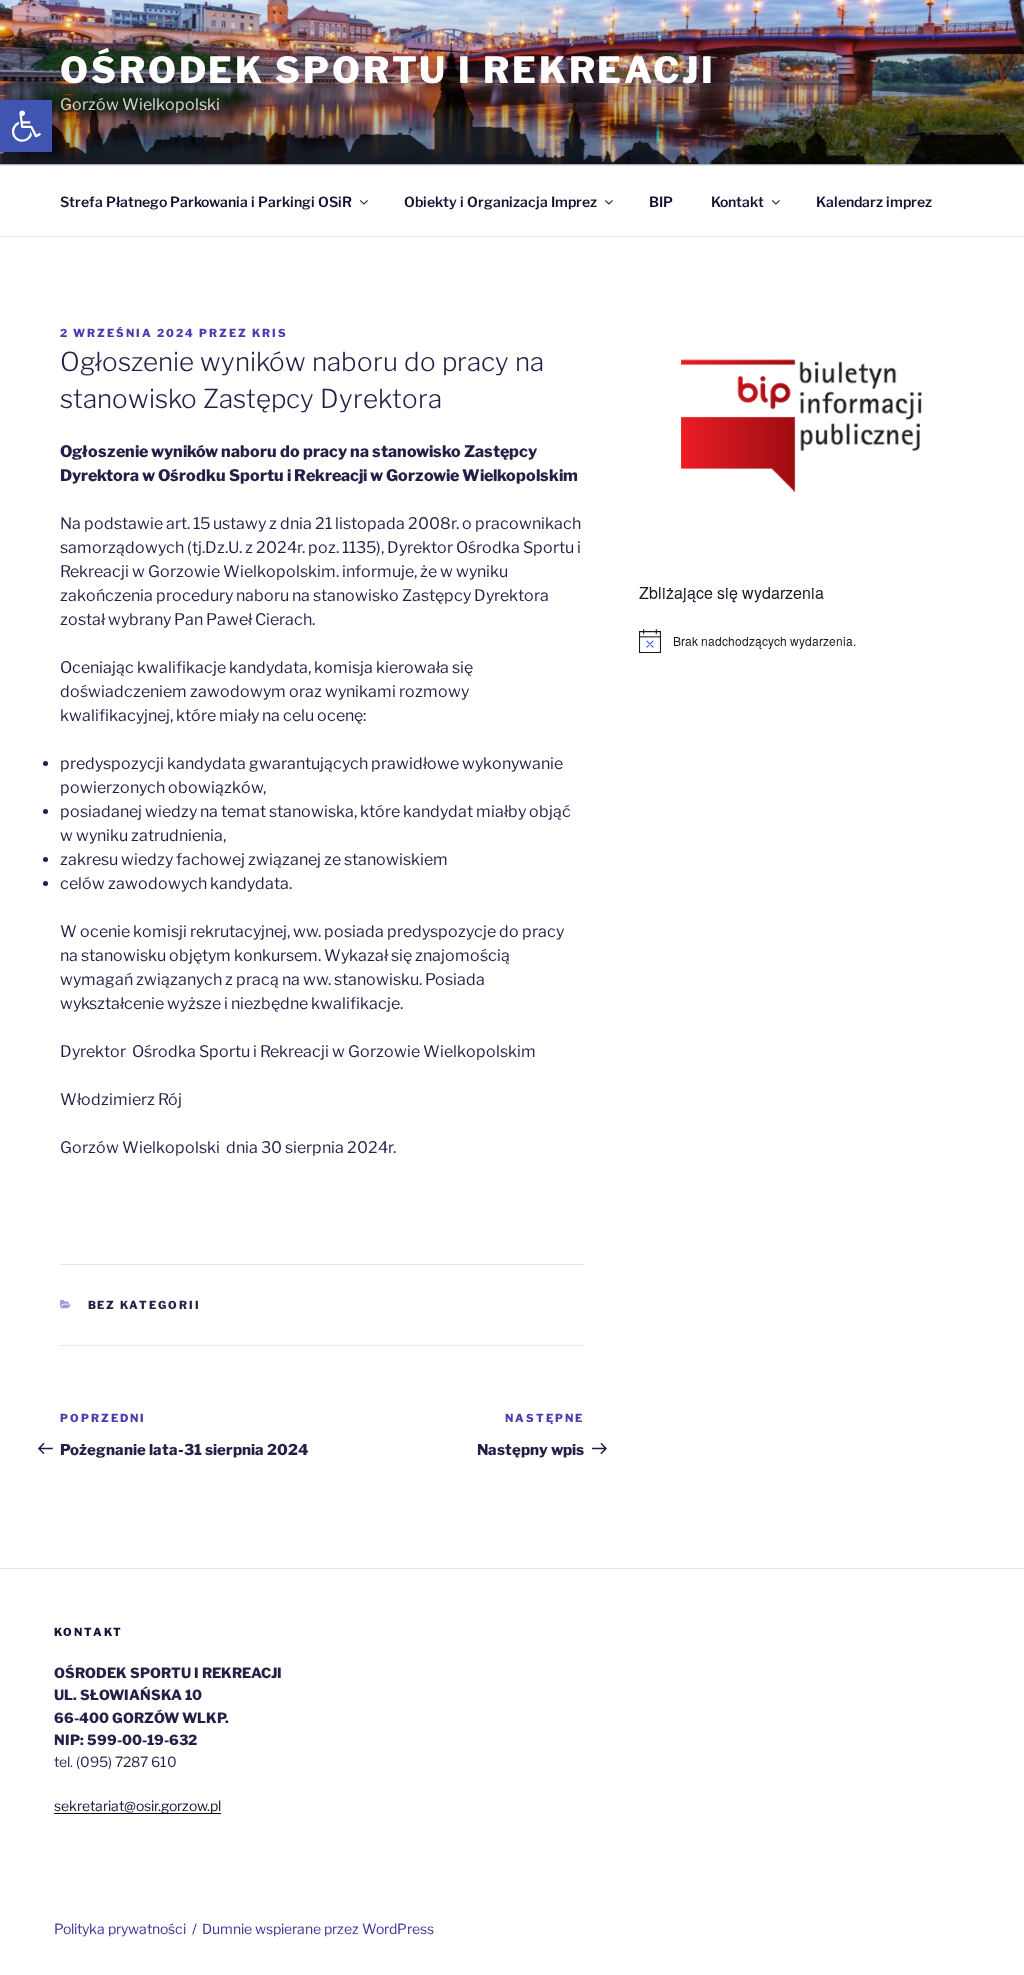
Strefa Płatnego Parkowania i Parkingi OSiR (206, 201)
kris (270, 333)
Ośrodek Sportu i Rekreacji (388, 70)
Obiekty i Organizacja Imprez (500, 201)
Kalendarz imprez (874, 201)
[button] (26, 126)
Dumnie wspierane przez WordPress (318, 1928)
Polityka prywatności (120, 1928)
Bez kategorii (145, 1305)
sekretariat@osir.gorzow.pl (137, 1805)
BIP (661, 201)
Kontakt (737, 201)
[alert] (801, 641)
